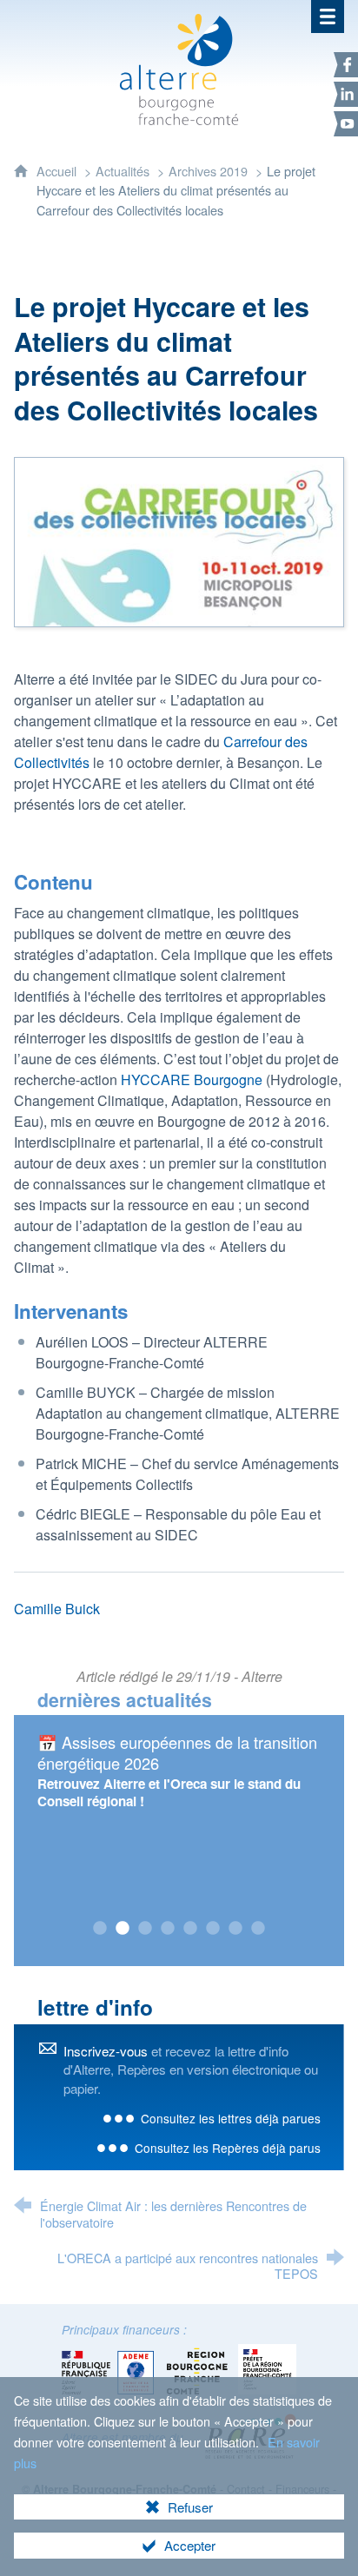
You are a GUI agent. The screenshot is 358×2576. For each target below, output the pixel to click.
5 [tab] (190, 1929)
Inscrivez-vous (106, 2051)
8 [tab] (258, 1929)
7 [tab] (235, 1929)
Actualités (123, 171)
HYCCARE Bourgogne (192, 1079)
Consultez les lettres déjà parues (231, 2118)
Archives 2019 (208, 171)
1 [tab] (100, 1929)
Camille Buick (57, 1609)
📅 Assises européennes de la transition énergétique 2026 (177, 1752)
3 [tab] (145, 1929)
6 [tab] (213, 1929)
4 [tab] (168, 1929)
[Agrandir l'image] (179, 541)
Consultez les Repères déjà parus (228, 2148)
